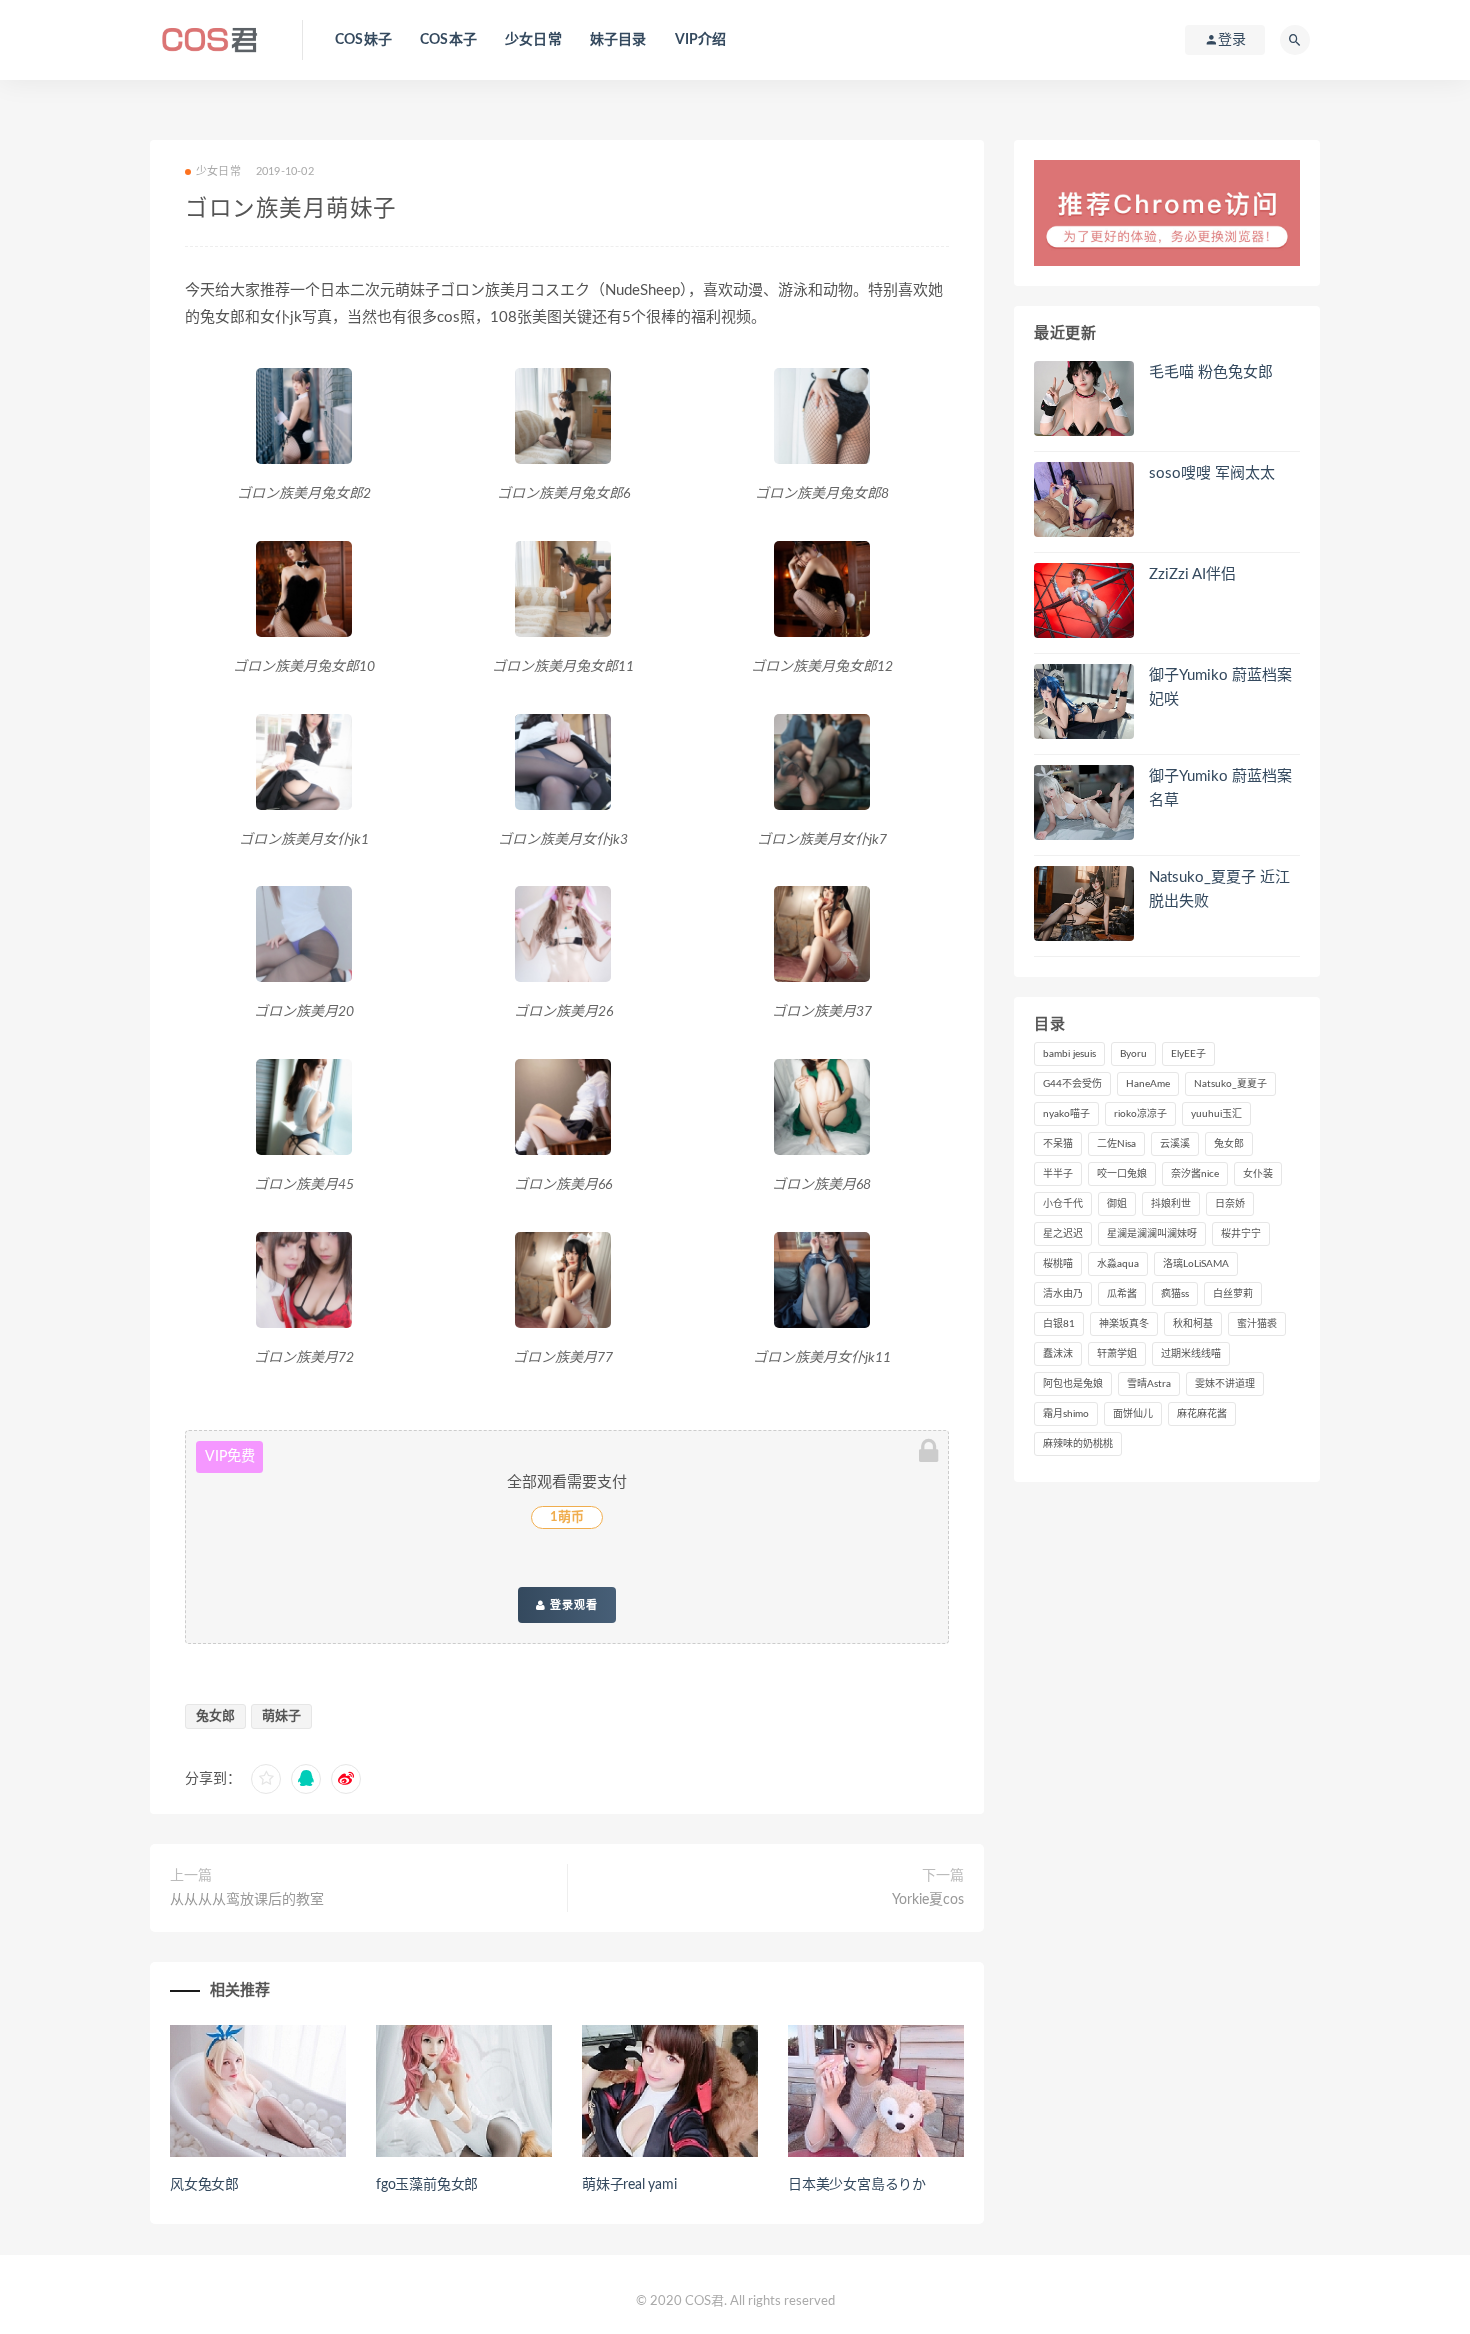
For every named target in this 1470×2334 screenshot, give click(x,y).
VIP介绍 (701, 40)
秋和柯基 (1193, 1324)
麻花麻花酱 (1202, 1414)
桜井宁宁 (1241, 1234)
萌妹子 (281, 1716)
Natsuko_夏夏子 (1230, 1084)
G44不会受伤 (1072, 1084)
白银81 (1059, 1324)
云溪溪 (1175, 1144)
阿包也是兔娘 (1073, 1384)
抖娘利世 (1171, 1204)
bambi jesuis (1069, 1054)
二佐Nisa (1116, 1144)
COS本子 (448, 40)
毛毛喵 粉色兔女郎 (1211, 372)
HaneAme (1148, 1084)
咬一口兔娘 (1122, 1174)
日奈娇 (1230, 1204)
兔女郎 (215, 1716)
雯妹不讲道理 (1225, 1384)
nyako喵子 (1066, 1114)
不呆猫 (1058, 1144)
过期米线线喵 (1191, 1354)
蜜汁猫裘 (1257, 1324)
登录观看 (572, 1605)
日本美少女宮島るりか (857, 2185)
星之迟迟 (1063, 1234)
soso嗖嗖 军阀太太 (1212, 473)
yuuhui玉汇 (1216, 1114)
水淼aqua (1118, 1264)
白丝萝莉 (1233, 1294)
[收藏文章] (266, 1779)
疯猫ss (1175, 1294)
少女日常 (533, 40)
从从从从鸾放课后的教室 (247, 1900)
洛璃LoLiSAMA (1196, 1264)
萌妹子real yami (629, 2185)
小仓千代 (1063, 1204)
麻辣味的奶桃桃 (1078, 1444)
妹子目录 (618, 40)
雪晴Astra (1149, 1384)
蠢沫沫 (1058, 1354)
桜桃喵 (1058, 1264)
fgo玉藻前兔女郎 (427, 2185)
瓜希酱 (1122, 1294)
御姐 (1117, 1204)
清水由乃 (1063, 1294)
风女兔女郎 (204, 2185)
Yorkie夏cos (928, 1900)
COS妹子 (363, 40)
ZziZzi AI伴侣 (1192, 574)
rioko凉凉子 (1140, 1114)
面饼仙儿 (1133, 1414)
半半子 (1058, 1174)
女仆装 (1258, 1174)
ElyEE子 (1188, 1054)
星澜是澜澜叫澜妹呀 (1152, 1234)
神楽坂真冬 (1124, 1324)
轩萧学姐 (1117, 1354)
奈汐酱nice (1195, 1174)
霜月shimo (1066, 1414)
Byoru (1133, 1054)
